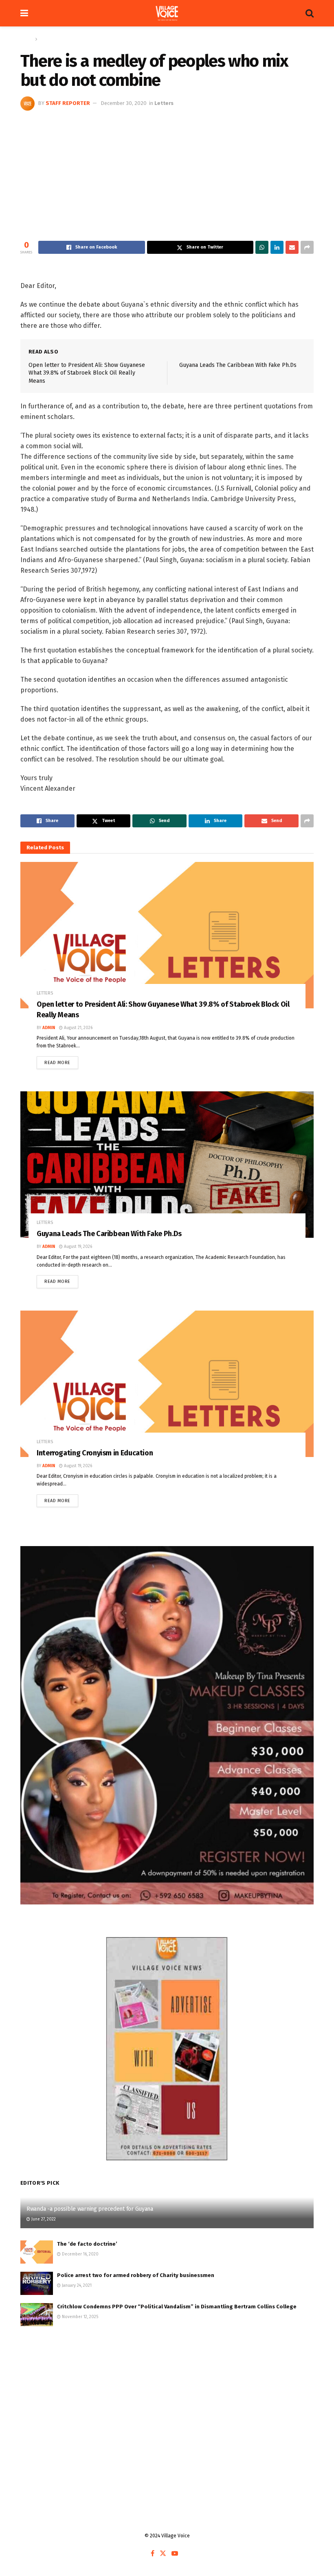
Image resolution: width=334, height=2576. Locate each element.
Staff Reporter (68, 103)
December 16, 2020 (80, 2254)
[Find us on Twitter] (163, 2554)
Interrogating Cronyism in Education (95, 1453)
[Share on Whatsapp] (262, 247)
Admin (49, 1028)
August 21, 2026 (78, 1028)
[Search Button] (310, 13)
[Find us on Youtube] (175, 2554)
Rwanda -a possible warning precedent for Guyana (90, 2209)
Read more (61, 1061)
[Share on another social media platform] (307, 247)
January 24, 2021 (76, 2286)
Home (27, 39)
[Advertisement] (167, 172)
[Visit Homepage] (167, 13)
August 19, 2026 (77, 1247)
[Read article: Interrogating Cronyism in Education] (167, 1384)
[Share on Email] (292, 247)
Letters (47, 39)
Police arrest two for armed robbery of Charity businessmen (136, 2275)
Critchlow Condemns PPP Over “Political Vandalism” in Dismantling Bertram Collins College (177, 2307)
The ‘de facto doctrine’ (87, 2244)
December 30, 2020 (124, 103)
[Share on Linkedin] (277, 247)
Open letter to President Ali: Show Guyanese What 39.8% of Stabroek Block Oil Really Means (87, 373)
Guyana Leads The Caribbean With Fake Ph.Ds (238, 365)
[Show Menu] (24, 13)
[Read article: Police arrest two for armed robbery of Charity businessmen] (37, 2283)
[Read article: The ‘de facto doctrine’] (37, 2252)
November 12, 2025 (79, 2317)
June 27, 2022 (43, 2219)
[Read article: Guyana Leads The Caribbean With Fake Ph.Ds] (167, 1165)
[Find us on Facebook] (153, 2554)
